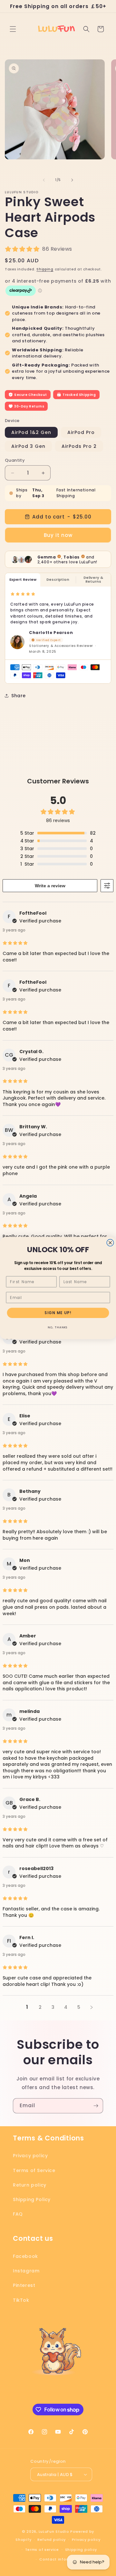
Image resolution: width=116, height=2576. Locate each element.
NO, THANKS (58, 1327)
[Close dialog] (110, 1243)
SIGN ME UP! (58, 1313)
